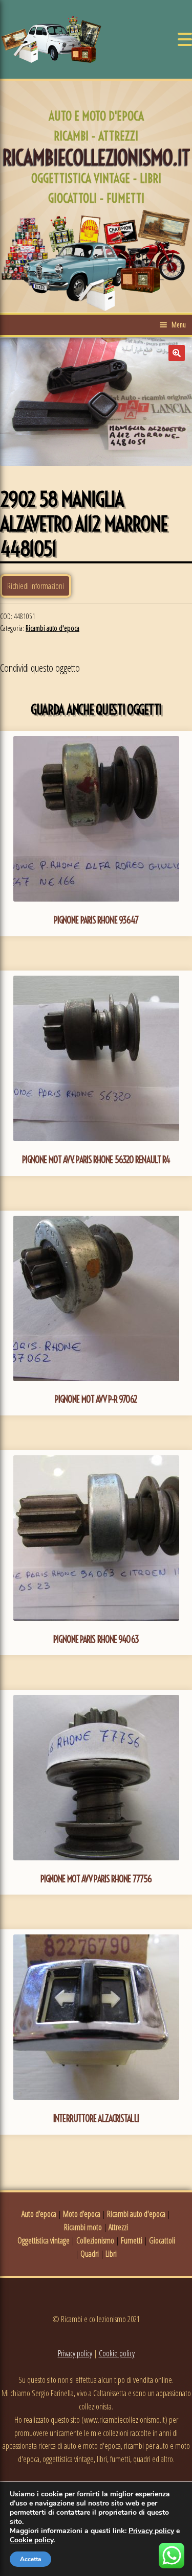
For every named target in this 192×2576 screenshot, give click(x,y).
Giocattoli (162, 2240)
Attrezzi (118, 2227)
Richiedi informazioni (36, 586)
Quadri (90, 2254)
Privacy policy (75, 2353)
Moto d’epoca (82, 2214)
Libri (111, 2254)
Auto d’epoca (39, 2214)
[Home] (51, 39)
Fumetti (132, 2240)
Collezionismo (95, 2240)
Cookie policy (117, 2353)
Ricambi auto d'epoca (52, 628)
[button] (177, 353)
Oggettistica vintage (44, 2240)
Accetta (30, 2559)
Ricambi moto (83, 2227)
